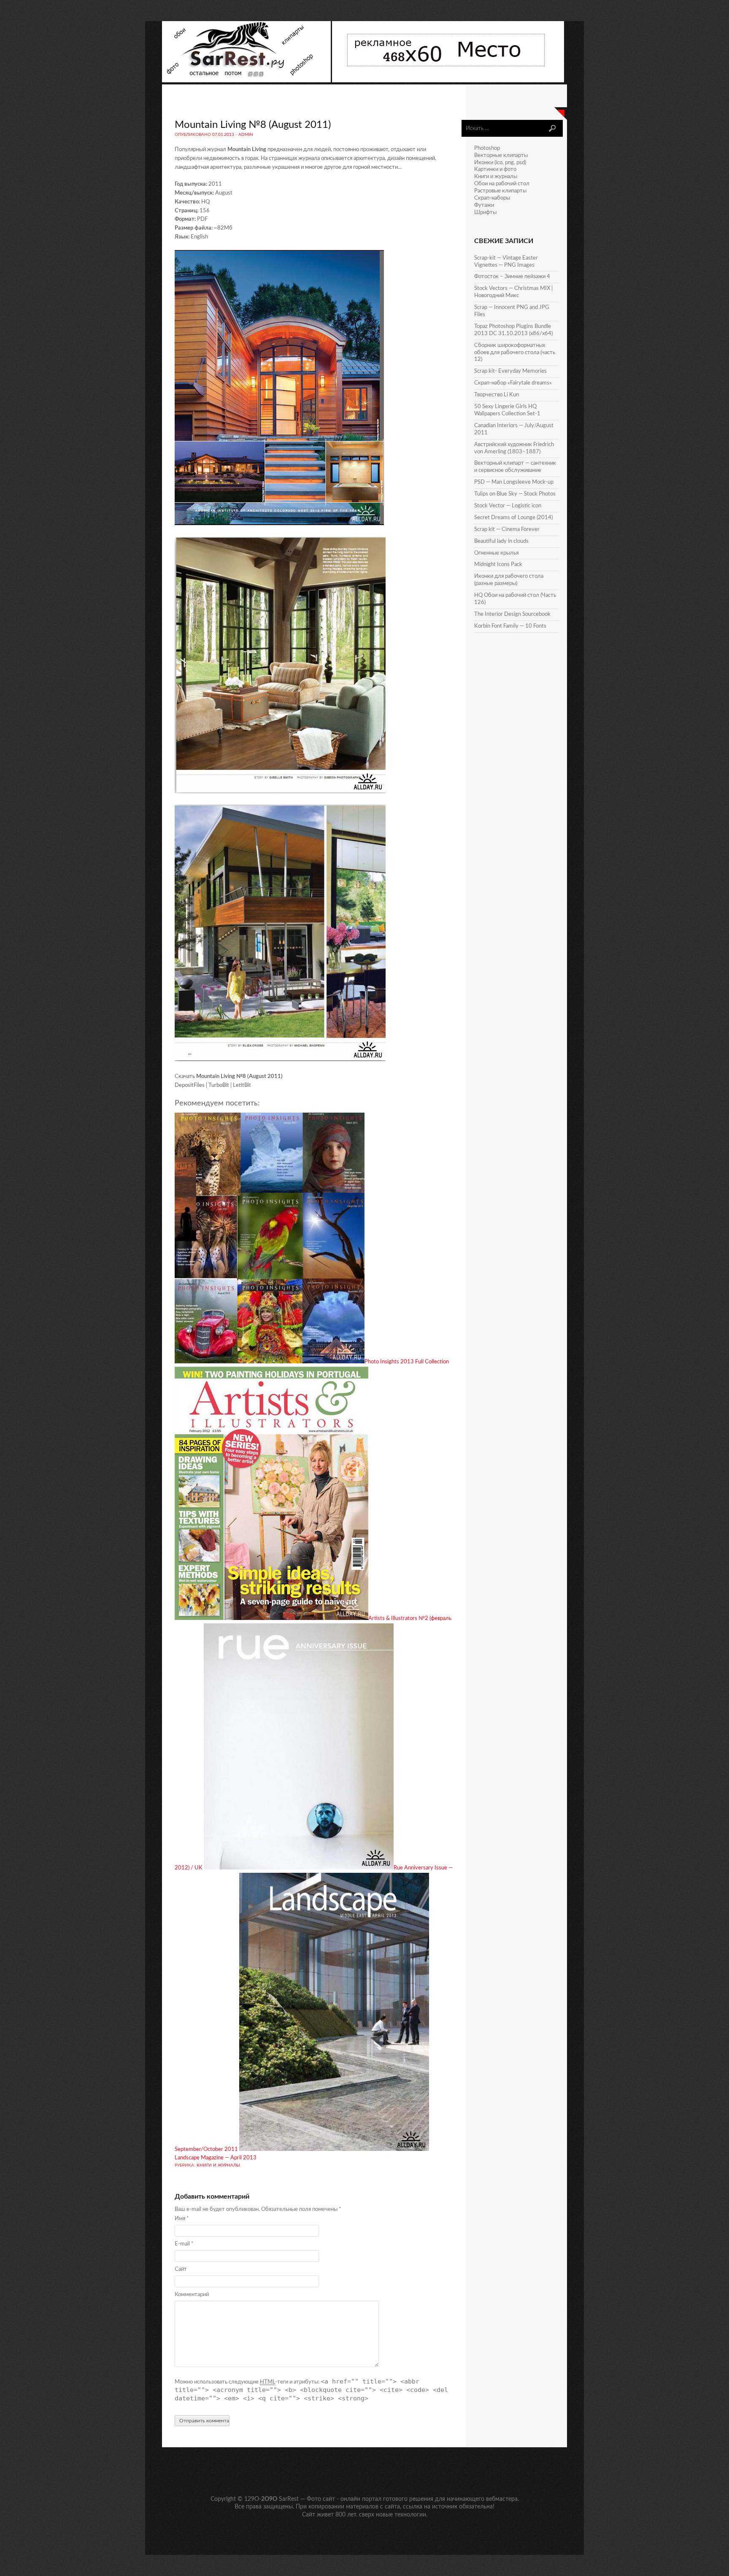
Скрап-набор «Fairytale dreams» (513, 383)
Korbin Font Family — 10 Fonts (510, 626)
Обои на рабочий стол (502, 184)
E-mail (184, 2244)
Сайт (181, 2269)
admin (246, 135)
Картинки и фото (495, 169)
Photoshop (487, 148)
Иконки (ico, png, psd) (500, 163)
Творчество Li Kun (497, 395)
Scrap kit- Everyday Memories (510, 371)
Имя (182, 2219)
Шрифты (485, 213)
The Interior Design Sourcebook (512, 614)
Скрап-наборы (492, 198)
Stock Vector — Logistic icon (508, 506)
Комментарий (192, 2295)
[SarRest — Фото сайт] (247, 81)
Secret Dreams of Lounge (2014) (513, 518)
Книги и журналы (218, 2165)
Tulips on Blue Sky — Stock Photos (515, 494)
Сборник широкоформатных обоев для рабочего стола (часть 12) (515, 353)
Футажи (484, 205)
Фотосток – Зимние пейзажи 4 (512, 277)
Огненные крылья (496, 553)
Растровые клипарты (500, 191)
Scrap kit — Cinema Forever (507, 530)
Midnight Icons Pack (498, 565)
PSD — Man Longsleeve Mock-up (514, 482)
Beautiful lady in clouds (501, 541)
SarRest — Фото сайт (307, 2499)
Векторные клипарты (501, 156)
